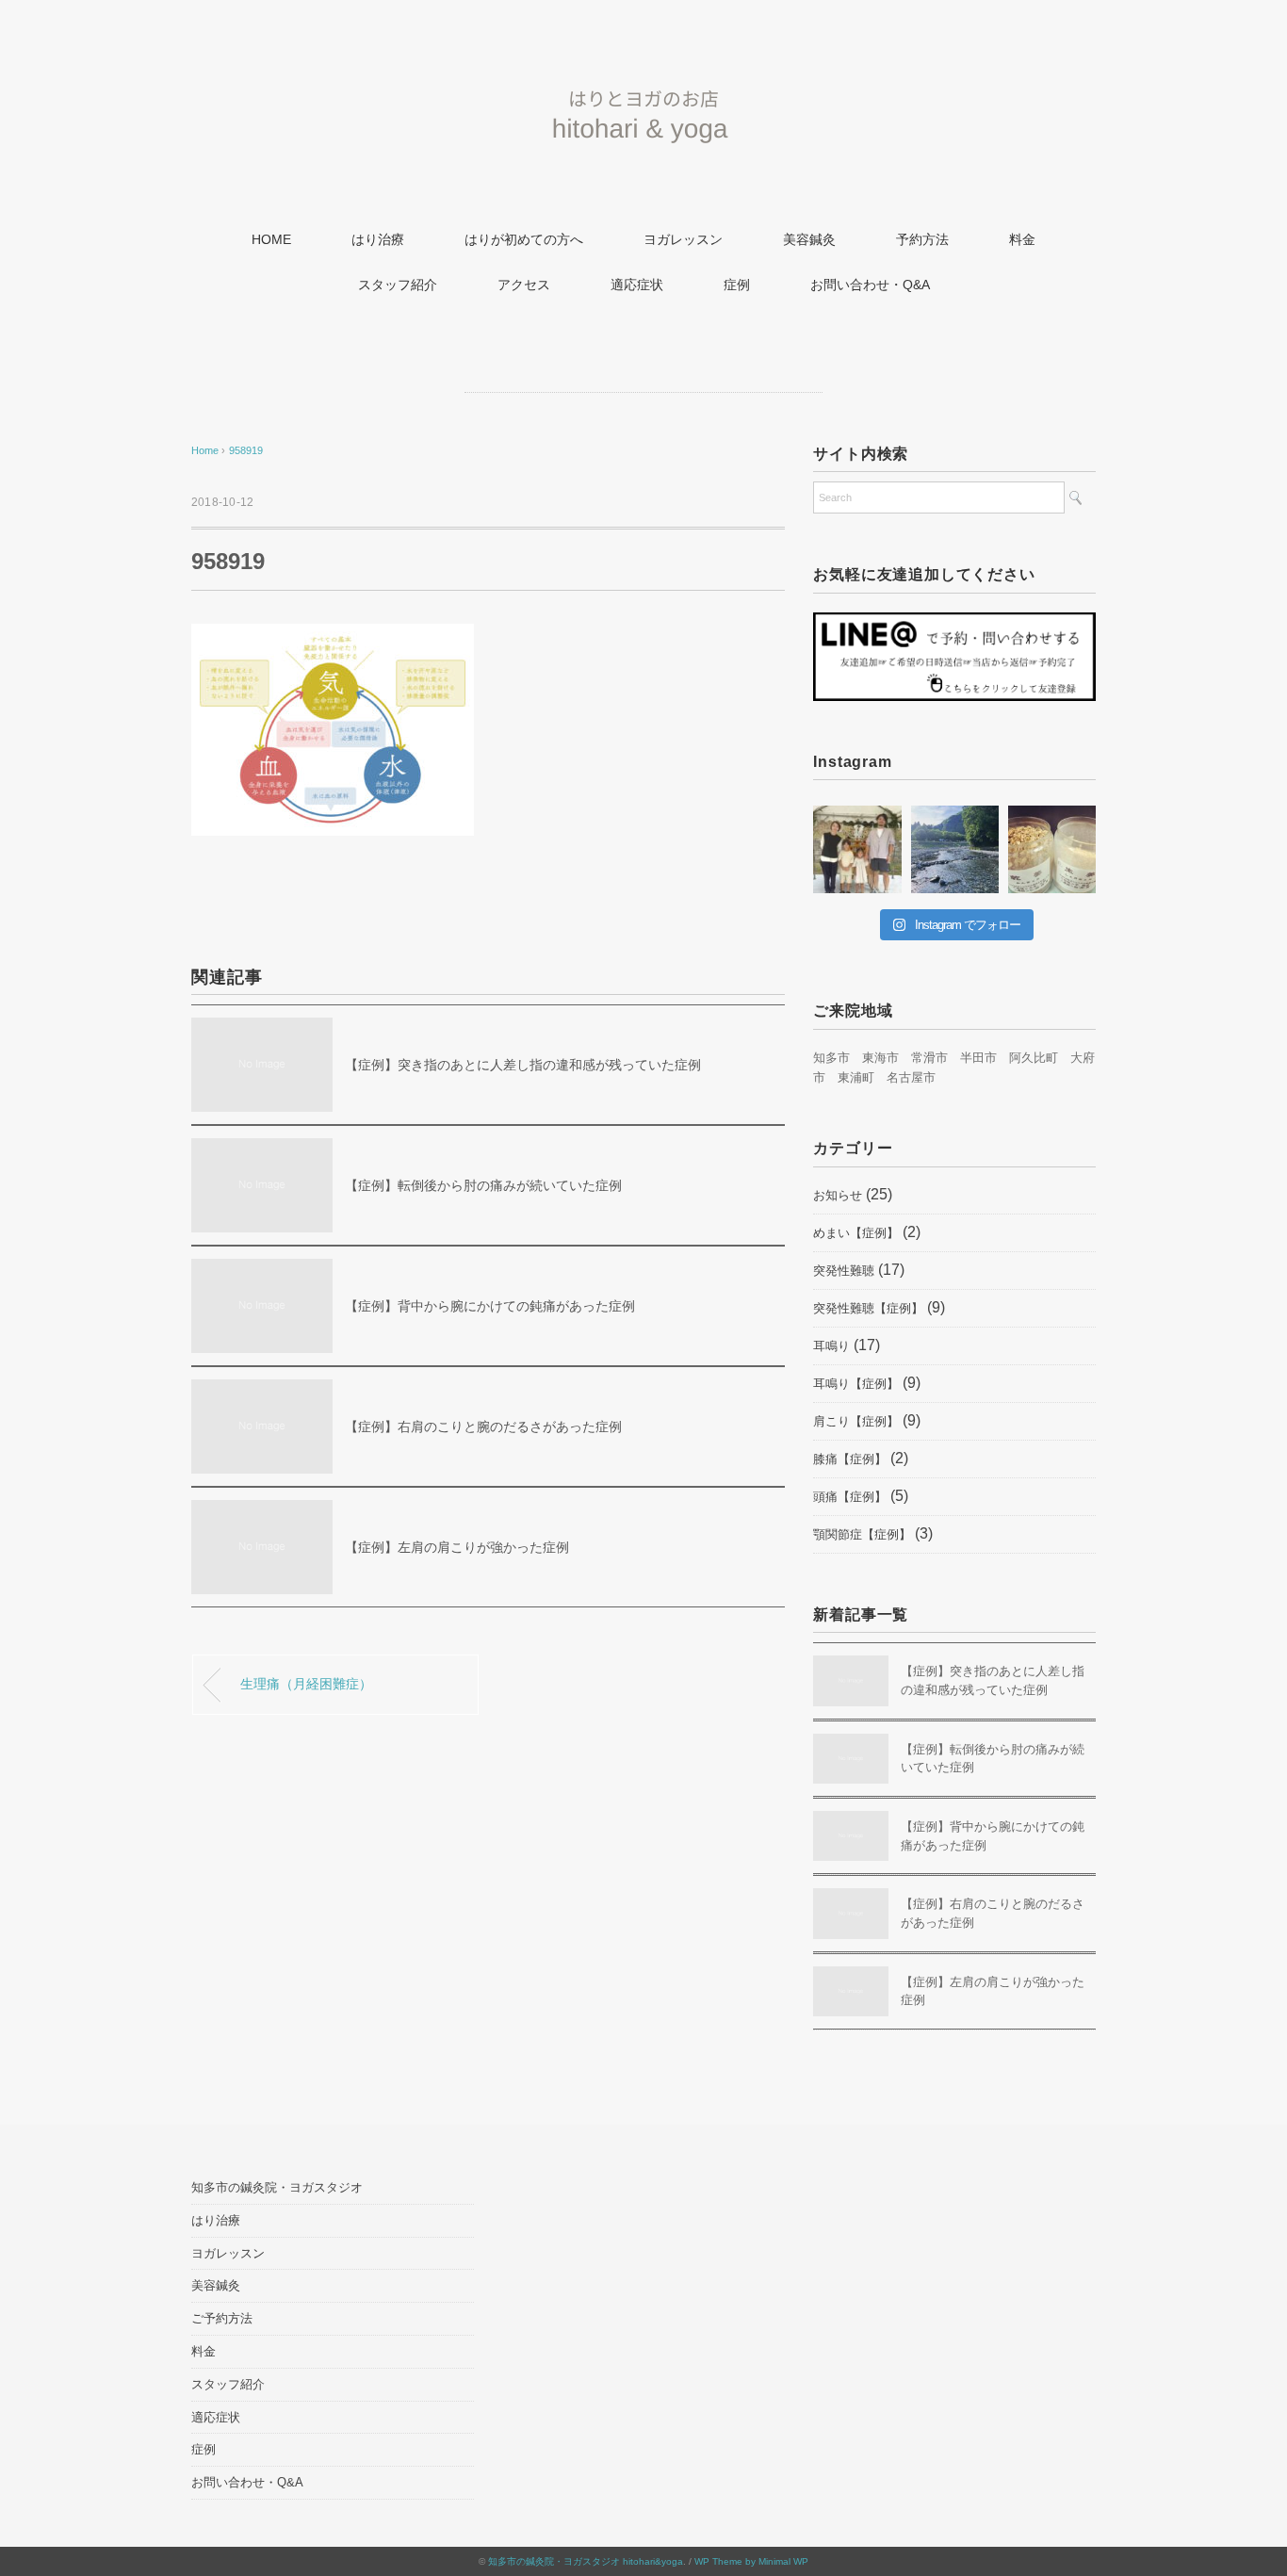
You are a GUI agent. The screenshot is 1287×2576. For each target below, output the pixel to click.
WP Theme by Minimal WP (751, 2561)
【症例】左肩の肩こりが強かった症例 (457, 1547)
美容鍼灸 (809, 239)
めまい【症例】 (856, 1233)
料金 (1022, 239)
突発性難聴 (844, 1271)
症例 (737, 285)
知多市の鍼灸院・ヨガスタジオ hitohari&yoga (586, 2561)
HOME (271, 239)
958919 (246, 450)
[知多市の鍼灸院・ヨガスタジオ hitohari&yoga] (643, 80)
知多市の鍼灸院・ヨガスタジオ (277, 2187)
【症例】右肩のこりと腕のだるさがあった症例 (483, 1427)
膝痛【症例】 (850, 1459)
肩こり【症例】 (856, 1421)
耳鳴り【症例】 (856, 1384)
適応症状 (637, 285)
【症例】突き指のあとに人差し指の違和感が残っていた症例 (523, 1065)
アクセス (524, 285)
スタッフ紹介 (398, 285)
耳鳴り (831, 1346)
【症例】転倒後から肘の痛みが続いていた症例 (483, 1185)
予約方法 (922, 239)
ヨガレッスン (683, 239)
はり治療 (378, 239)
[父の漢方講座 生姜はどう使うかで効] (1052, 849)
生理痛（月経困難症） (306, 1684)
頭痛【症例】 (850, 1497)
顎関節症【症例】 (862, 1534)
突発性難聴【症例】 (868, 1308)
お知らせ (838, 1195)
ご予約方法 (222, 2318)
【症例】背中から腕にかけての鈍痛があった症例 (490, 1306)
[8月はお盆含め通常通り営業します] (955, 849)
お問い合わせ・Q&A (870, 285)
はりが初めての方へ (524, 239)
